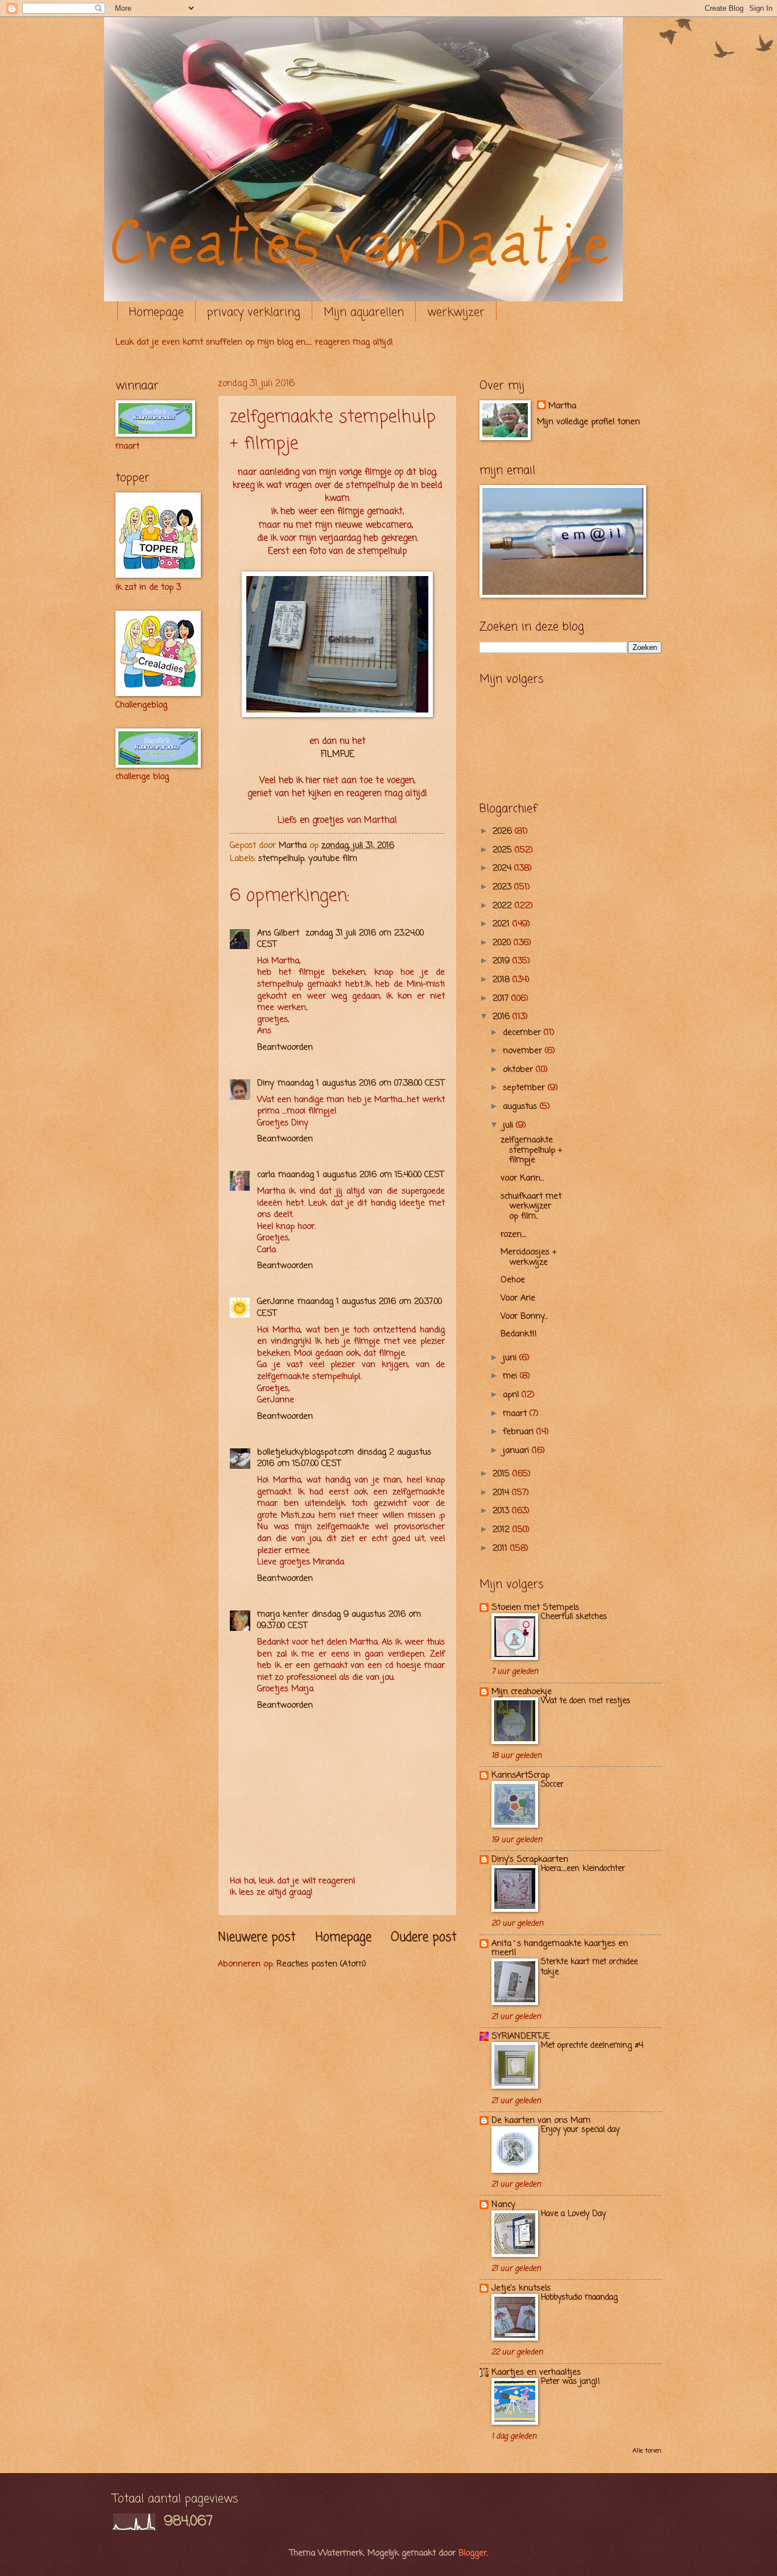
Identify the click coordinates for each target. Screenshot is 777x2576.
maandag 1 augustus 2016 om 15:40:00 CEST (361, 1175)
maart (516, 1414)
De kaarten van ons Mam (541, 2121)
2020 (503, 943)
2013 (502, 1511)
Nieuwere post (257, 1938)
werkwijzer (456, 312)
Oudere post (424, 1938)
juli (509, 1125)
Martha (562, 406)
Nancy (503, 2205)
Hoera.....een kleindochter (583, 1869)
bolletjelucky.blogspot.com (305, 1452)
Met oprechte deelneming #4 (592, 2046)
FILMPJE (338, 755)
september (525, 1088)
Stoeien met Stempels (535, 1608)
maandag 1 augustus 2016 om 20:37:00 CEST (350, 1308)
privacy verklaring (254, 312)
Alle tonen (647, 2451)
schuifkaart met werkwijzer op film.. (531, 1206)
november (524, 1051)
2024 (503, 868)
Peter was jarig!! (571, 2382)
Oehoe (513, 1280)
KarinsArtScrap (520, 1775)
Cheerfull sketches (574, 1617)
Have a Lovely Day (573, 2214)
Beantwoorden (285, 1047)
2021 (503, 924)
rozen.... (513, 1235)
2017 (502, 999)
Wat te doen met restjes (586, 1701)
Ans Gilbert (280, 933)
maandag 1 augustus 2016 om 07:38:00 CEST (361, 1083)
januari (517, 1451)
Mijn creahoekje (522, 1692)
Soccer (552, 1785)
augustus (521, 1107)
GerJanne (276, 1302)
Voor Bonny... (524, 1316)
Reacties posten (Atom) (321, 1964)
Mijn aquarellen (364, 312)
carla (266, 1175)
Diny (266, 1083)
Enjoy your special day (580, 2130)
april (512, 1395)
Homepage (156, 312)
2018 (503, 980)
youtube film (333, 859)
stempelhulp (281, 859)
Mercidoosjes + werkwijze (528, 1257)
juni (511, 1358)
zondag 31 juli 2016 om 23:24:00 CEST (340, 939)
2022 (504, 906)
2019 (503, 961)
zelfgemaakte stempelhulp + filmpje (531, 1150)
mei (511, 1376)
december (523, 1033)
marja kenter (283, 1614)
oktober (519, 1070)
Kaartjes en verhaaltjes (536, 2372)
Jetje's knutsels (521, 2288)
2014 (502, 1493)
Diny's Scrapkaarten (530, 1859)
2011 (501, 1548)
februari (520, 1432)
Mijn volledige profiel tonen (588, 422)
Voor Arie (518, 1298)
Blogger (473, 2553)
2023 (503, 887)
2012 (503, 1530)
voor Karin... (522, 1178)
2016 (503, 1017)
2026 (504, 831)
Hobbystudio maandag (579, 2298)
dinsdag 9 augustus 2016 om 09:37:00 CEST (339, 1620)
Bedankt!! (519, 1334)
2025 (504, 850)
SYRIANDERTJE (521, 2036)
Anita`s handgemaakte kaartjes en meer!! (560, 1948)
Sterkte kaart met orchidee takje (589, 1967)
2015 (503, 1474)
